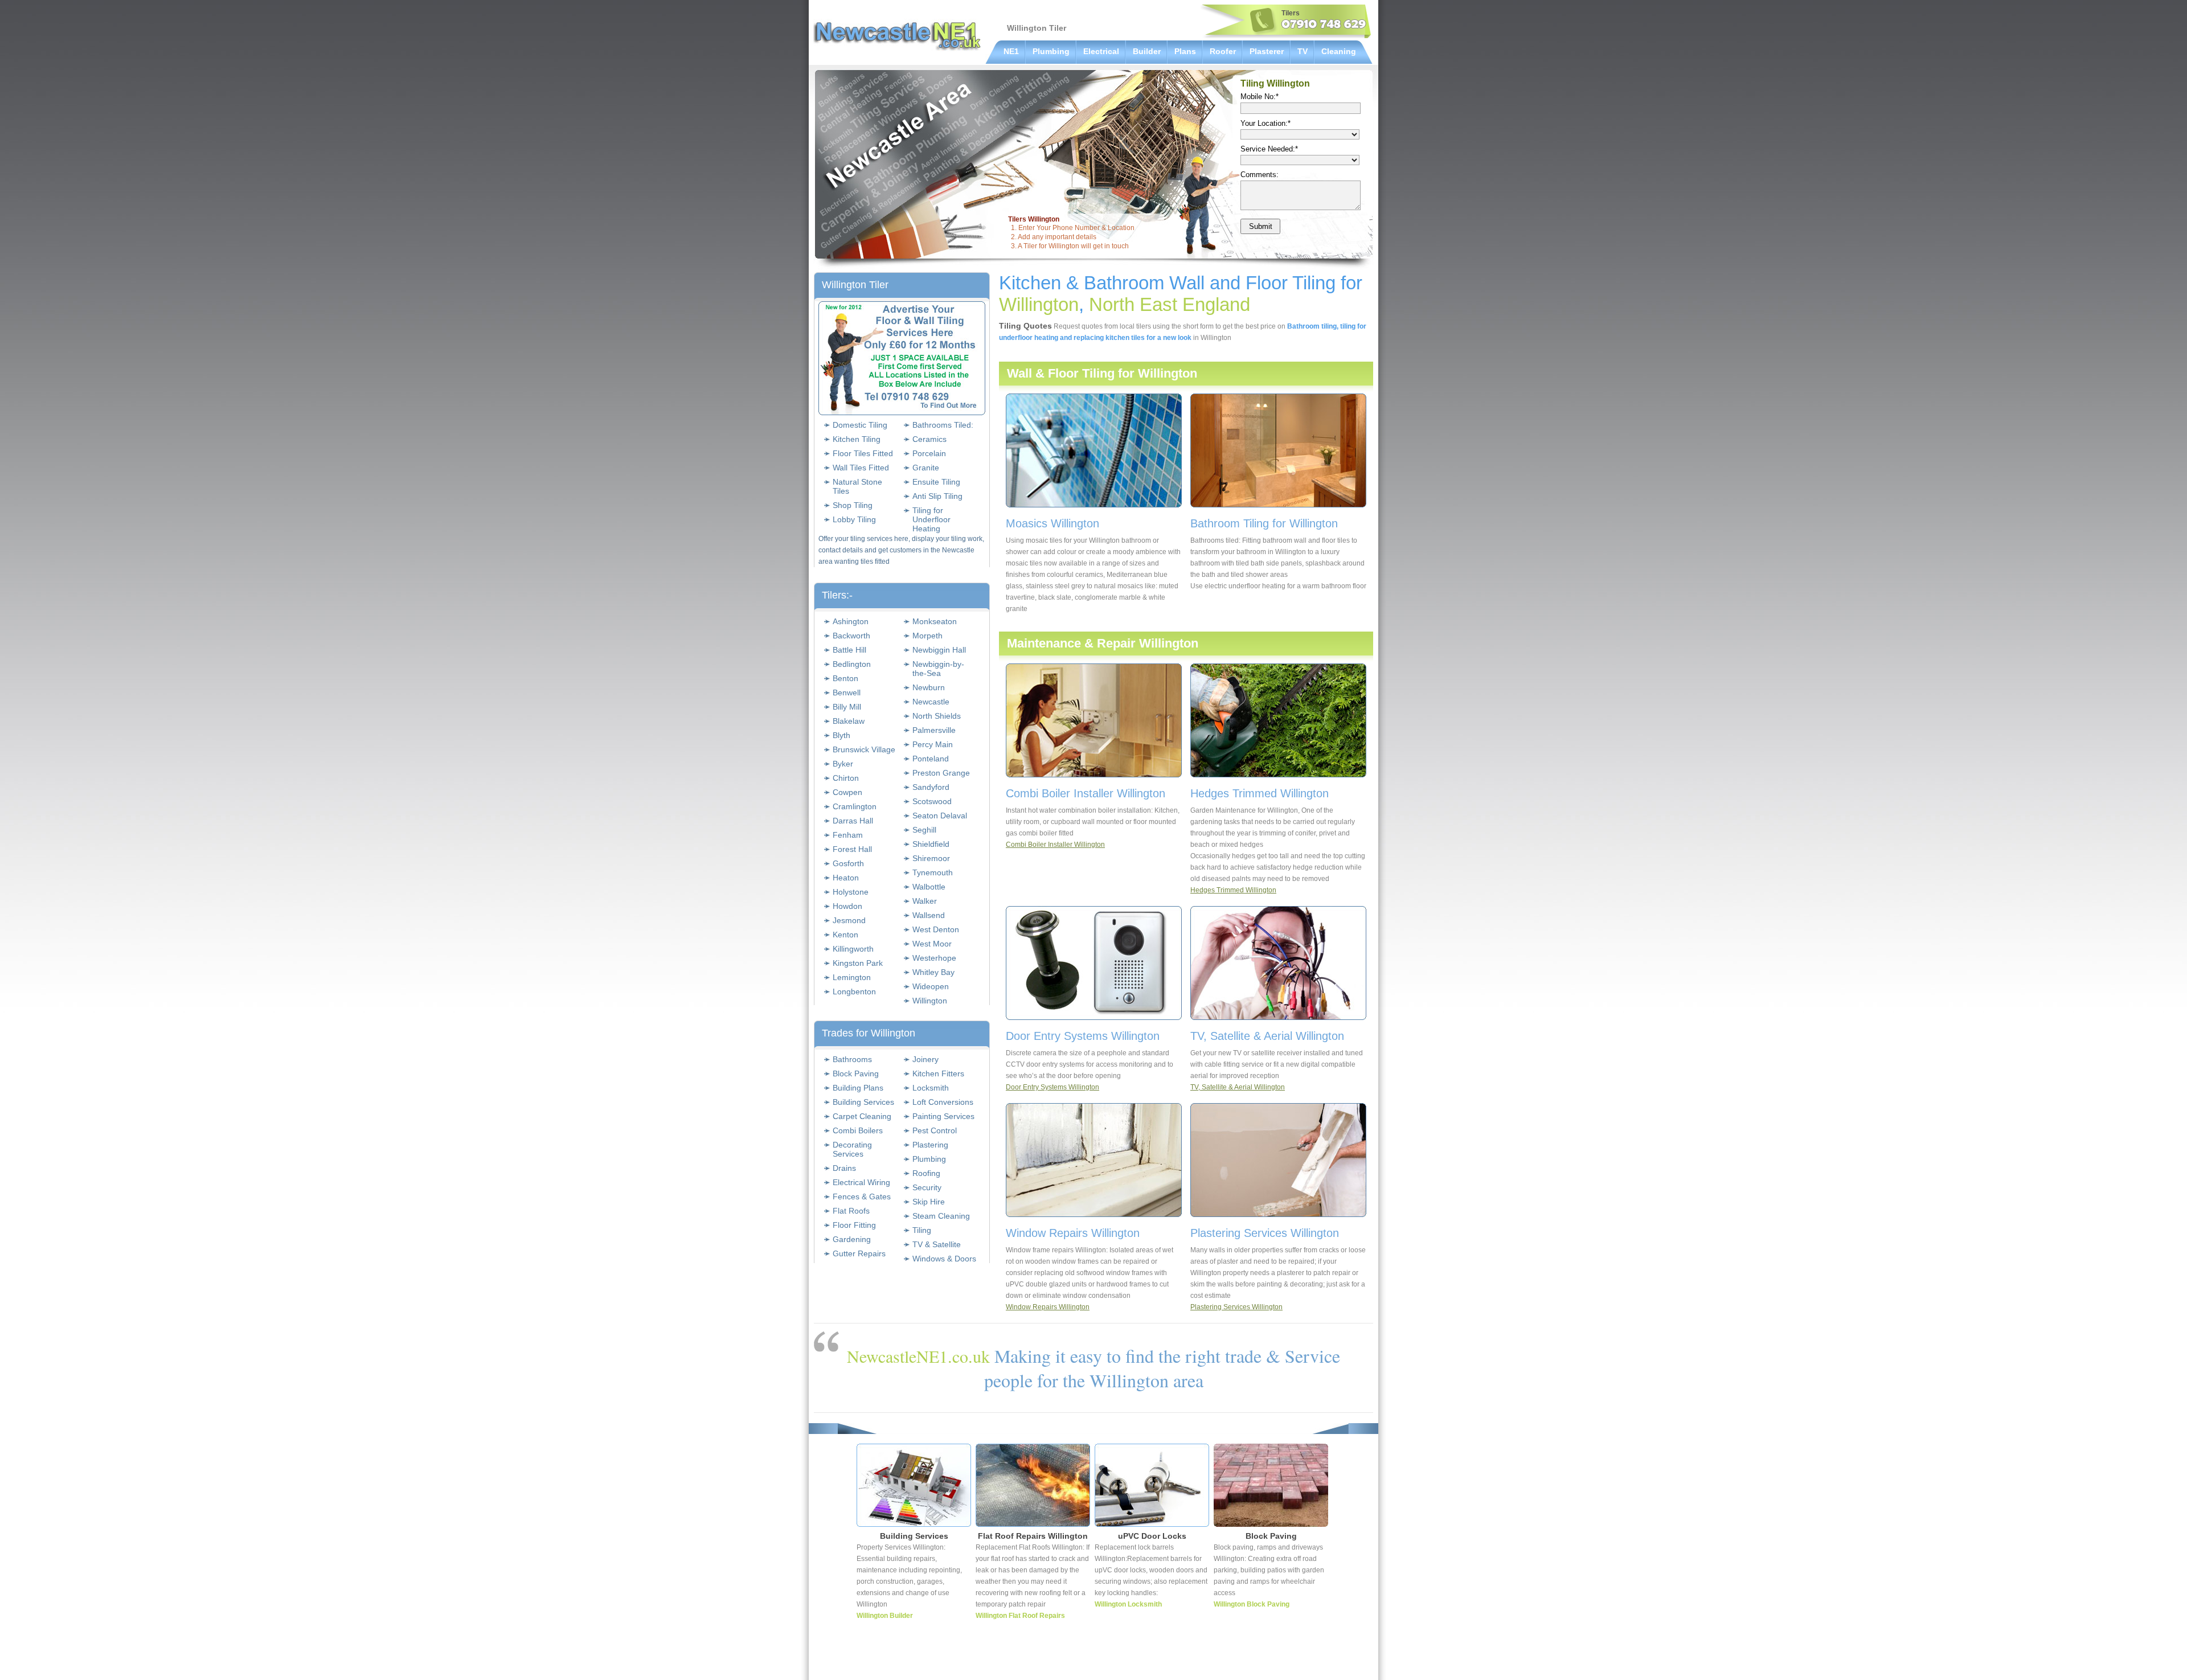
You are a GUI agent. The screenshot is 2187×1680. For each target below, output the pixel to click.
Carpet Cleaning (862, 1116)
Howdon (847, 906)
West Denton (936, 929)
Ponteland (931, 759)
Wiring (1166, 1666)
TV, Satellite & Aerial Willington (1238, 1087)
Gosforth (848, 863)
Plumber (1136, 1666)
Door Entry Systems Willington (1052, 1087)
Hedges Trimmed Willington (1233, 890)
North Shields (937, 716)
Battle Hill (849, 650)
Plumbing (1051, 51)
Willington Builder (885, 1616)
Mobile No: (1260, 97)
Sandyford (931, 787)
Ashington (851, 621)
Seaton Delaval (940, 816)
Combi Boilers (858, 1130)
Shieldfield (931, 844)
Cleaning (1339, 51)
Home (1106, 1666)
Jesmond (849, 920)
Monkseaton (935, 621)
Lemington (852, 977)
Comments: (1260, 175)
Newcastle (931, 702)
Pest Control (935, 1130)
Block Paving (856, 1073)
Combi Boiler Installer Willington (1055, 845)
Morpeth (927, 636)
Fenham (848, 835)
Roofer (1223, 51)
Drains (844, 1168)
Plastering (930, 1145)
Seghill (924, 830)
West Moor (932, 944)
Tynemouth (933, 872)
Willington (930, 1001)
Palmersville (934, 730)
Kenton (845, 935)
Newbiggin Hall (939, 650)
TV (1303, 51)
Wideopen (931, 986)
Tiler (1272, 1666)
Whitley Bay (933, 972)
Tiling (922, 1230)
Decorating (1303, 1666)
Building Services (863, 1102)
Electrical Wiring (861, 1182)
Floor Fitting (854, 1225)
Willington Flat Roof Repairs (1020, 1616)
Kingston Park (858, 963)
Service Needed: (1269, 149)
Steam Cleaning (941, 1216)
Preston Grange (941, 773)
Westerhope (934, 958)
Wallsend (929, 915)
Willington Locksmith (1128, 1604)
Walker (925, 901)
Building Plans (858, 1088)
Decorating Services (852, 1149)
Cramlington (855, 806)
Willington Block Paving (1252, 1604)
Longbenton (854, 991)
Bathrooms (852, 1059)
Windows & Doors (944, 1259)
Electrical (1101, 51)
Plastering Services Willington (1236, 1307)
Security (927, 1187)
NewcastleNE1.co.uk (918, 1356)
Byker (843, 764)
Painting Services (943, 1116)
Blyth (841, 735)
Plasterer (1267, 51)
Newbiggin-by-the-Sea (938, 669)
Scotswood (932, 801)
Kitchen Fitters (938, 1073)
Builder (1147, 51)
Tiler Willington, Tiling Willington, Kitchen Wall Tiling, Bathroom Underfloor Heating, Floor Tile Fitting (897, 35)
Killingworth (853, 949)
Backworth (851, 636)
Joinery (925, 1059)
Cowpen (847, 792)
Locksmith (931, 1088)
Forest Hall (852, 849)
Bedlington (852, 664)
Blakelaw (849, 721)
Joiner (1249, 1666)
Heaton (846, 878)
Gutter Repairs (859, 1253)
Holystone (851, 892)
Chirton (846, 778)
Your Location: (1265, 123)
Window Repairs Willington (1048, 1307)
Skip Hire (929, 1202)
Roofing (926, 1173)
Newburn (929, 687)
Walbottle (929, 887)
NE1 (1011, 51)
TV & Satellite (937, 1244)
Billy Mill (847, 707)
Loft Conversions (943, 1102)
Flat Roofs (851, 1211)
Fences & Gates (862, 1197)
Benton (845, 678)
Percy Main (933, 744)
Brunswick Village (864, 749)
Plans (1185, 51)
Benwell (847, 693)
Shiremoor (931, 858)
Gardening (852, 1239)
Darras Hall (853, 821)
